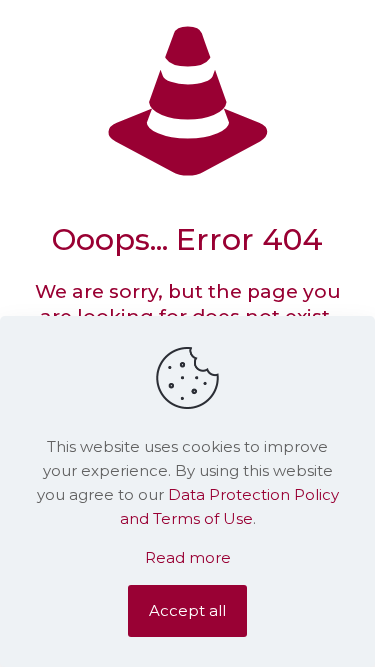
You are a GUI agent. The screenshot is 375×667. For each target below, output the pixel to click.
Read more (188, 557)
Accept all (187, 610)
